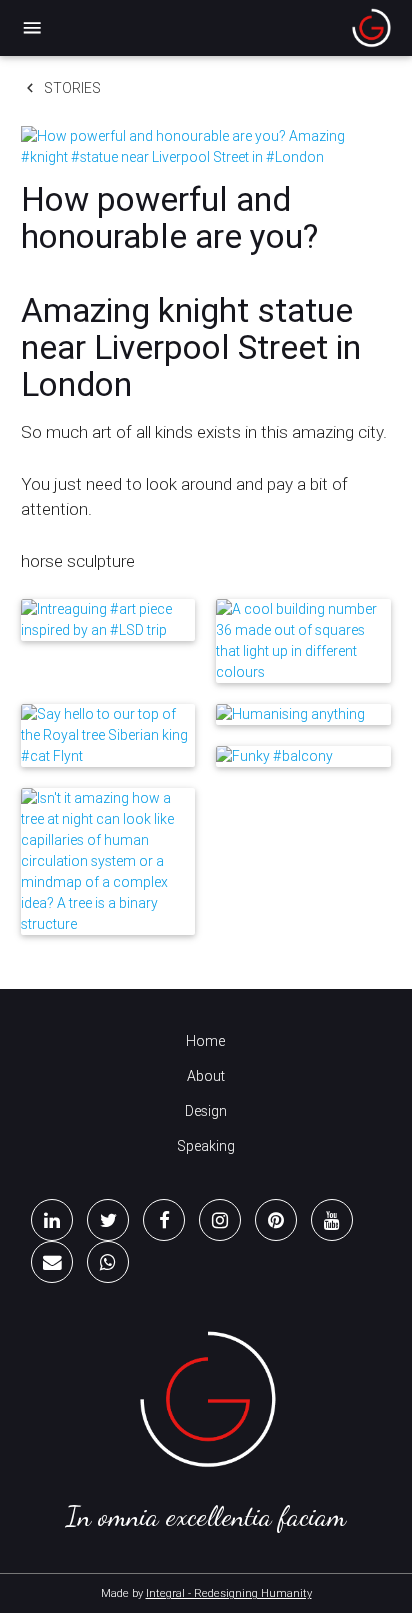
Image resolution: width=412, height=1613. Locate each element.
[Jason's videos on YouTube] (332, 1220)
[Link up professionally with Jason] (52, 1220)
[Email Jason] (52, 1262)
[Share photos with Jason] (220, 1220)
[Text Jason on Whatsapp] (108, 1262)
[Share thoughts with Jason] (108, 1220)
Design (206, 1111)
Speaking (206, 1146)
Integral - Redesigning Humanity (229, 1593)
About (206, 1076)
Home (205, 1041)
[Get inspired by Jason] (276, 1220)
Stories (61, 88)
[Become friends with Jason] (164, 1220)
